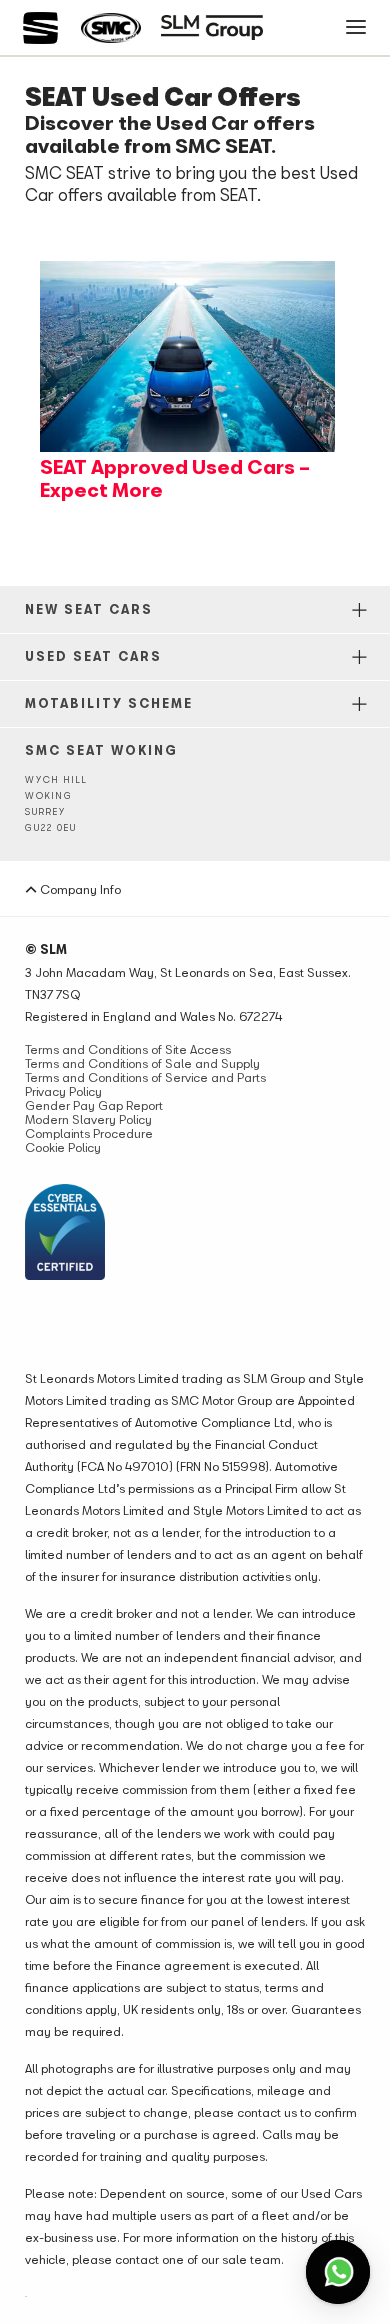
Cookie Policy (63, 1147)
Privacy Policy (63, 1091)
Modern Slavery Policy (88, 1119)
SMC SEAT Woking (101, 750)
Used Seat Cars (93, 656)
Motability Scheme (109, 703)
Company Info (79, 889)
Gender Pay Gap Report (94, 1105)
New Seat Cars (89, 609)
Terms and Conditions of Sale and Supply (142, 1063)
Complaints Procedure (89, 1133)
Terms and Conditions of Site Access (128, 1049)
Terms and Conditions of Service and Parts (145, 1077)
